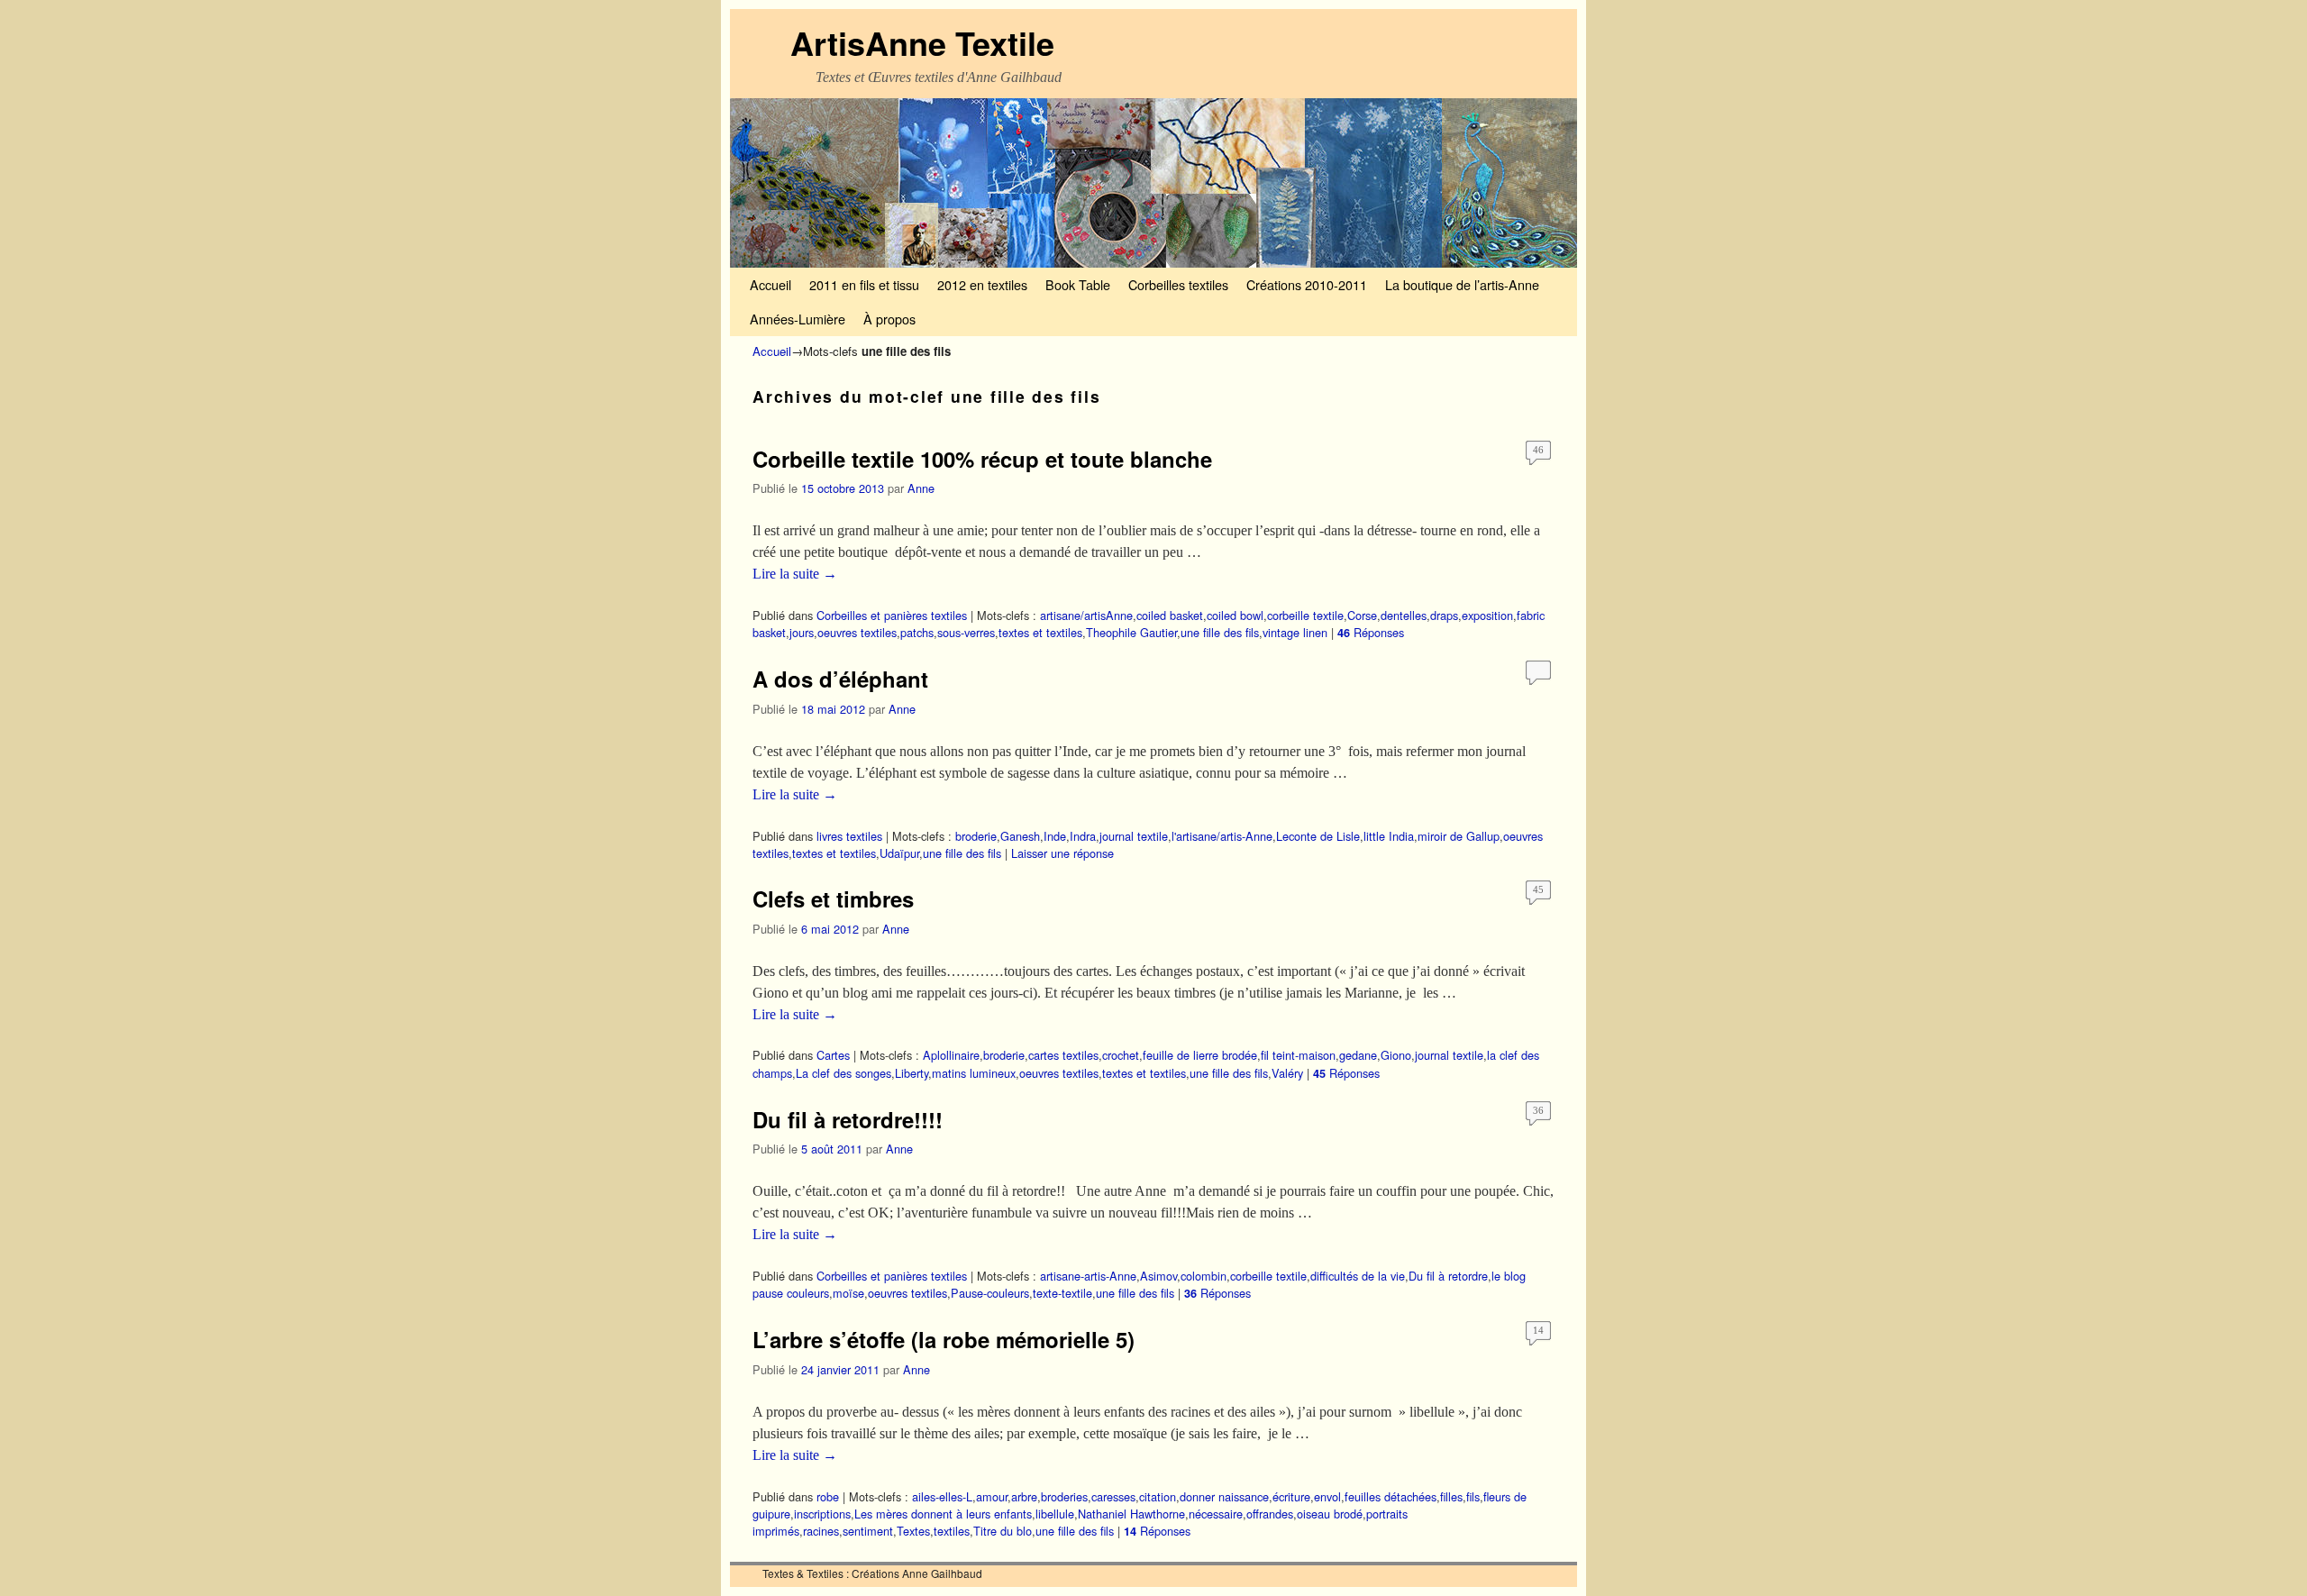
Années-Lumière (798, 319)
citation (1158, 1496)
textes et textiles (1040, 632)
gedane (1358, 1055)
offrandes (1270, 1514)
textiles (952, 1531)
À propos (889, 319)
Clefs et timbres (833, 898)
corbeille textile (1305, 615)
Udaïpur (899, 853)
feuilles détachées (1391, 1496)
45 (1538, 889)
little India (1389, 836)
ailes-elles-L (942, 1496)
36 (1538, 1110)
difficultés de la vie (1358, 1276)
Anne (921, 488)
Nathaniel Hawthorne (1131, 1514)
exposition (1487, 615)
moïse (848, 1293)
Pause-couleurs (990, 1293)
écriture (1291, 1496)
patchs (917, 632)
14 (1538, 1330)
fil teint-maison (1298, 1055)
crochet (1121, 1055)
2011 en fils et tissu (864, 284)
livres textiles (849, 836)
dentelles (1404, 615)
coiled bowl (1235, 615)
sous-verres (966, 632)
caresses (1113, 1496)
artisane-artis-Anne (1088, 1276)
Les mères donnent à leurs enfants (943, 1514)
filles (1451, 1496)
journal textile (1134, 836)
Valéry (1287, 1073)
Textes (913, 1531)
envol (1327, 1496)
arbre (1024, 1496)
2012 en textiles (982, 284)
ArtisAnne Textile (922, 42)
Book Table (1078, 284)
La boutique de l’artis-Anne (1462, 284)
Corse (1362, 615)
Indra (1083, 836)
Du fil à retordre (1448, 1276)
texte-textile (1062, 1293)
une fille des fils (1220, 632)
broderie (976, 836)
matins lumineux (974, 1073)
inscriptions (822, 1514)
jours (802, 632)
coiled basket (1170, 615)
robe (828, 1496)
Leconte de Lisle (1318, 836)
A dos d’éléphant (840, 679)
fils (1473, 1496)
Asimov (1158, 1276)
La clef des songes (843, 1073)
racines (821, 1531)
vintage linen (1295, 632)
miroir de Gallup (1459, 836)
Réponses (1371, 632)
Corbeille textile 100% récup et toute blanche (982, 459)
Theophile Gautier (1131, 632)
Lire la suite (795, 574)
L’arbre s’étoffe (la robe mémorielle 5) (944, 1339)
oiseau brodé (1330, 1514)
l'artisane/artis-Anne (1222, 836)
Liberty (912, 1073)
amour (992, 1496)
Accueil (771, 284)
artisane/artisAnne (1086, 615)
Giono (1396, 1055)
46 (1538, 450)
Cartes (833, 1055)
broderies (1064, 1496)
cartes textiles (1063, 1055)
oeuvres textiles (857, 632)
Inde (1055, 836)
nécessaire (1216, 1514)
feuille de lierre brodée (1200, 1055)
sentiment (868, 1531)
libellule (1055, 1514)
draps (1444, 615)
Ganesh (1020, 836)
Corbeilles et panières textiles (892, 615)
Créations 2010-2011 (1307, 284)
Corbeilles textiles (1178, 284)
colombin (1204, 1276)
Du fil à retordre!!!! (848, 1119)
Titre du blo (1003, 1531)
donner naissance (1224, 1496)
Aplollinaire (951, 1055)
